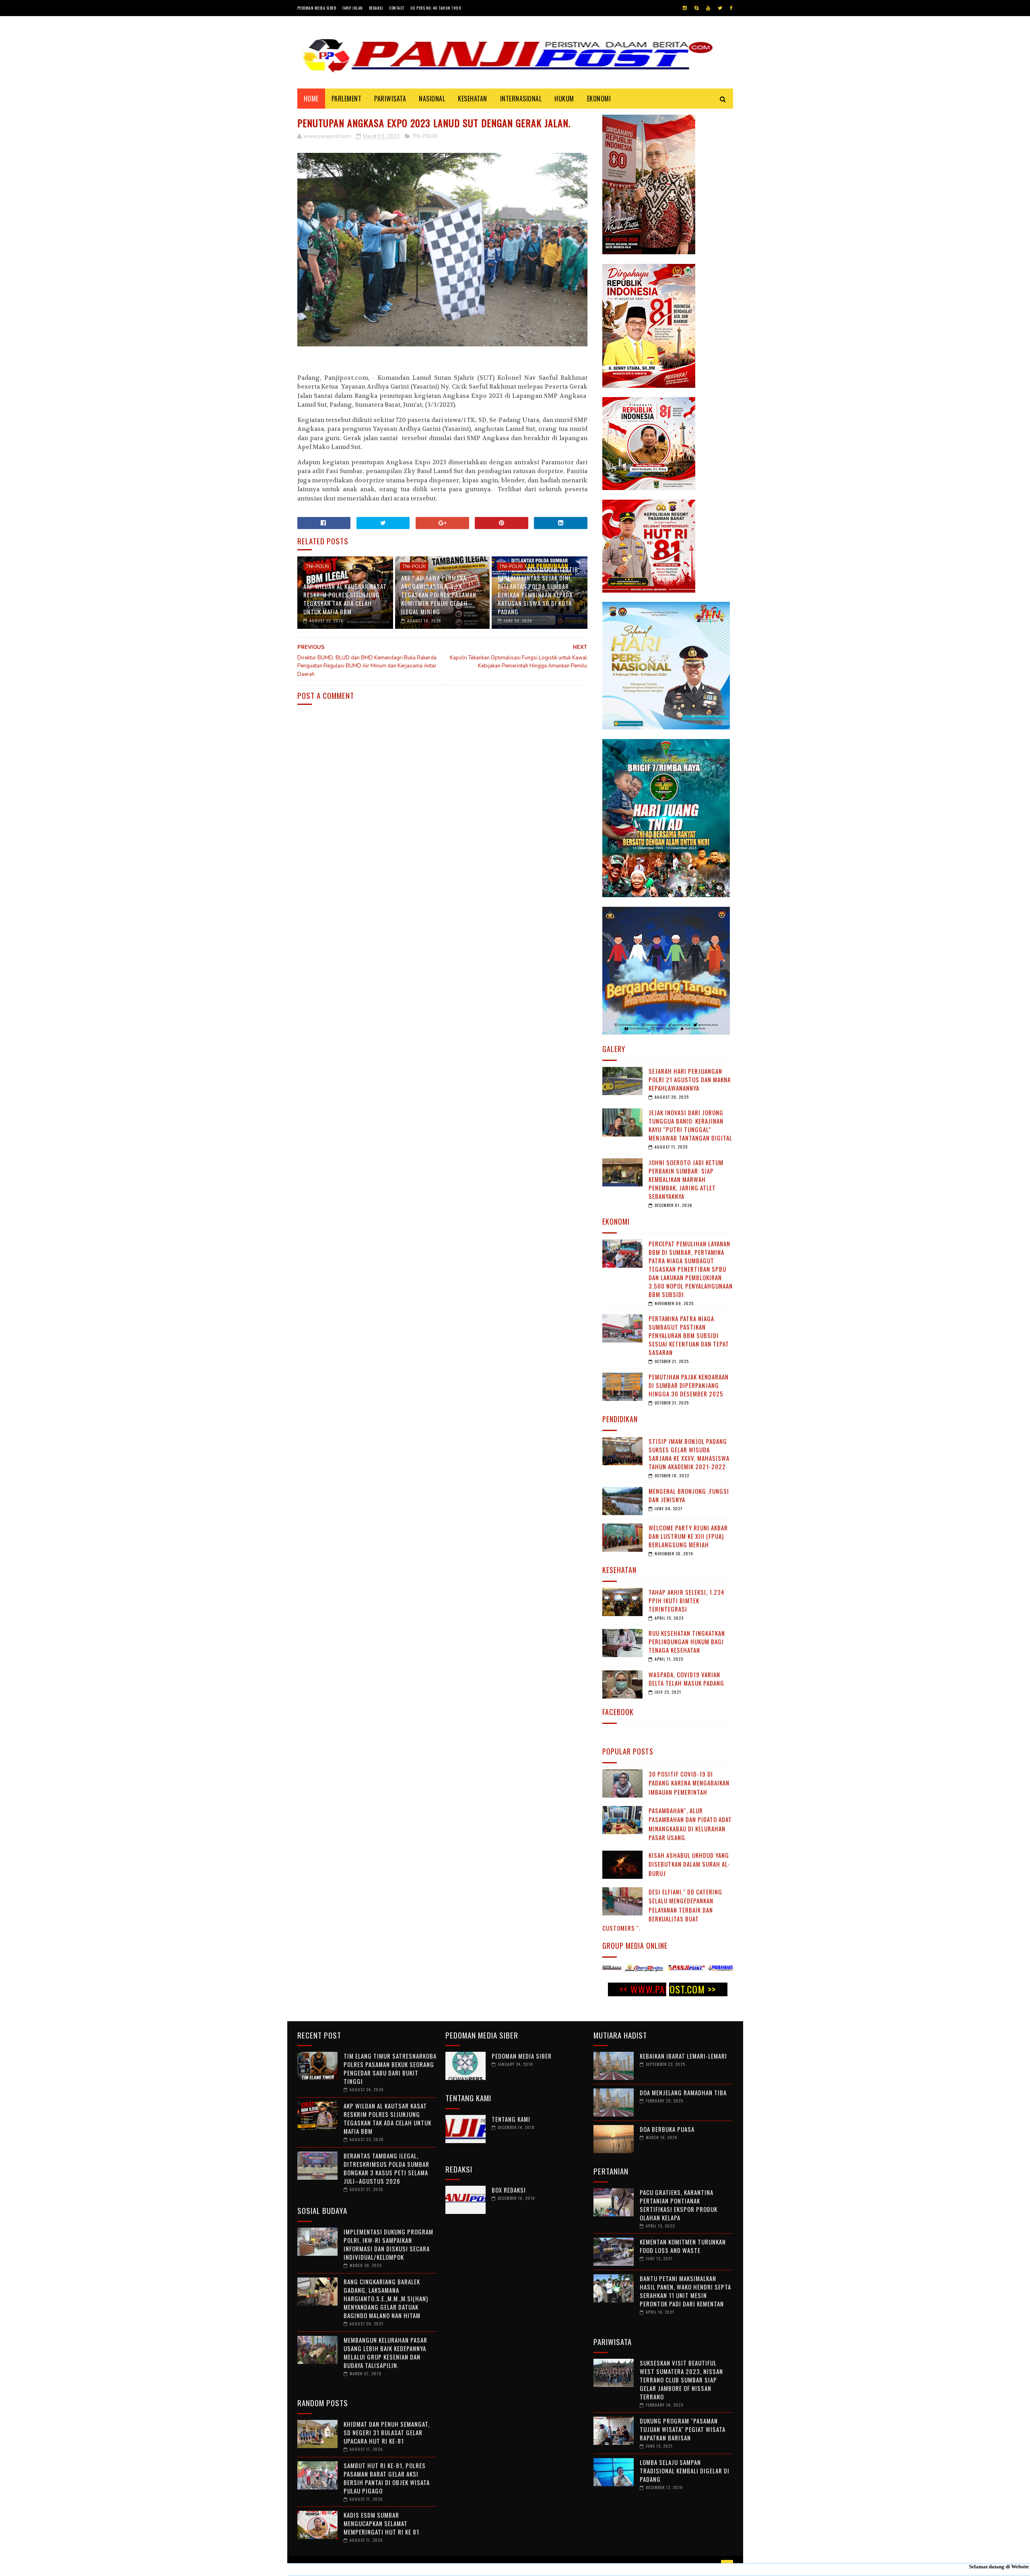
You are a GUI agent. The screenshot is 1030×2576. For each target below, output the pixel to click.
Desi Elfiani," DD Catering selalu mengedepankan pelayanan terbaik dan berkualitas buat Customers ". (662, 1910)
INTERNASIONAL (521, 99)
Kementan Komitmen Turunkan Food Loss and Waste (683, 2246)
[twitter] (720, 8)
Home (311, 99)
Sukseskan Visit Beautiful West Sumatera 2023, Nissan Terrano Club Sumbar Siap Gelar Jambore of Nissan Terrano (681, 2380)
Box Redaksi (509, 2190)
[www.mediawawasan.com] (632, 1969)
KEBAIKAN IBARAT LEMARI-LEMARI (683, 2056)
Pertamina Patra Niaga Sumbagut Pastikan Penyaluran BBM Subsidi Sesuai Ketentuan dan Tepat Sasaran (689, 1335)
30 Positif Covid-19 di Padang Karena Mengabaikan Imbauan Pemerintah (689, 1783)
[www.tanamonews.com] (674, 1969)
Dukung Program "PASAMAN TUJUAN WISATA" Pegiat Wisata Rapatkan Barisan (683, 2429)
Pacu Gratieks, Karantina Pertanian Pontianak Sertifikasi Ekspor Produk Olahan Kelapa (679, 2205)
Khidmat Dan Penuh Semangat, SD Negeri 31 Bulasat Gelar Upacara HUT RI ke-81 (387, 2432)
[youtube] (708, 8)
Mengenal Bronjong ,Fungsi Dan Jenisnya (689, 1495)
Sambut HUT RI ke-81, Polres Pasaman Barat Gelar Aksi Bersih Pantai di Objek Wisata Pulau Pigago (387, 2478)
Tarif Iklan (352, 8)
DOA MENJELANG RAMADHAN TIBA (683, 2092)
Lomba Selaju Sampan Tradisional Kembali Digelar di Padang (685, 2471)
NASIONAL (432, 99)
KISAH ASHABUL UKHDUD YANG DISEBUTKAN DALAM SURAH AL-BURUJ (689, 1864)
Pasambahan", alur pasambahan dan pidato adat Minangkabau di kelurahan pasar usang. (690, 1824)
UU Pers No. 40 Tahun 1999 (436, 8)
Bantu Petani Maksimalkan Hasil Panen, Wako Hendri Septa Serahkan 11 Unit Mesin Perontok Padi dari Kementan (685, 2291)
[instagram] (685, 8)
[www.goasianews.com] (715, 1969)
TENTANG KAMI (511, 2119)
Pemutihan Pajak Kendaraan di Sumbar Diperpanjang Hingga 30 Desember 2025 (689, 1385)
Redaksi (376, 8)
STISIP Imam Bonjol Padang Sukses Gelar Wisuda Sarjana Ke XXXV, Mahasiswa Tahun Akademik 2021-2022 (689, 1454)
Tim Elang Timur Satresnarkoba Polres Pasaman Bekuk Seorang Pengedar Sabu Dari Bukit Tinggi (390, 2068)
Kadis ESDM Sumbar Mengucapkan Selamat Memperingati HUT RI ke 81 (381, 2523)
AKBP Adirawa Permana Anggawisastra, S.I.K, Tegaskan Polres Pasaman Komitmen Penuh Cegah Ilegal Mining (439, 595)
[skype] (696, 8)
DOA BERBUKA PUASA (667, 2129)
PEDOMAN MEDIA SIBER (522, 2056)
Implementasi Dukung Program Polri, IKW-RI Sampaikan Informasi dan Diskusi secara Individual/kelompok (388, 2244)
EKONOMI (599, 99)
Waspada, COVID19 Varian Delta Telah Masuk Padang (686, 1679)
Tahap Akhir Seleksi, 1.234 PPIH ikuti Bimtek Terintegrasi (687, 1600)
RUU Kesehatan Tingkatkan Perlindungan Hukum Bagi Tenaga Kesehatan (687, 1641)
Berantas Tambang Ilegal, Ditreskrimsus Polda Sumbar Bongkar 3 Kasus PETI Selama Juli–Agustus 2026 (386, 2168)
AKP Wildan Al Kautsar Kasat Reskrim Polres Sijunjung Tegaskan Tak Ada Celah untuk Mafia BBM (345, 599)
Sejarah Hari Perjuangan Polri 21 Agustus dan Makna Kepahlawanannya (690, 1079)
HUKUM (564, 99)
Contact (397, 8)
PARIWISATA (390, 99)
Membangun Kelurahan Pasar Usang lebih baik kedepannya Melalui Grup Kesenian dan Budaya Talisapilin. (385, 2353)
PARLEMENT (347, 99)
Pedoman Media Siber (317, 8)
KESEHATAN (473, 99)
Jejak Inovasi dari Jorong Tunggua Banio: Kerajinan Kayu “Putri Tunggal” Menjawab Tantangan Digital (690, 1125)
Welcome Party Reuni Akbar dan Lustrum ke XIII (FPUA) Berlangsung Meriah (688, 1536)
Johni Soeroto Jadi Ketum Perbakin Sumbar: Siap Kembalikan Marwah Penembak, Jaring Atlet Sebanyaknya (686, 1179)
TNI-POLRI (425, 136)
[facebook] (731, 8)
